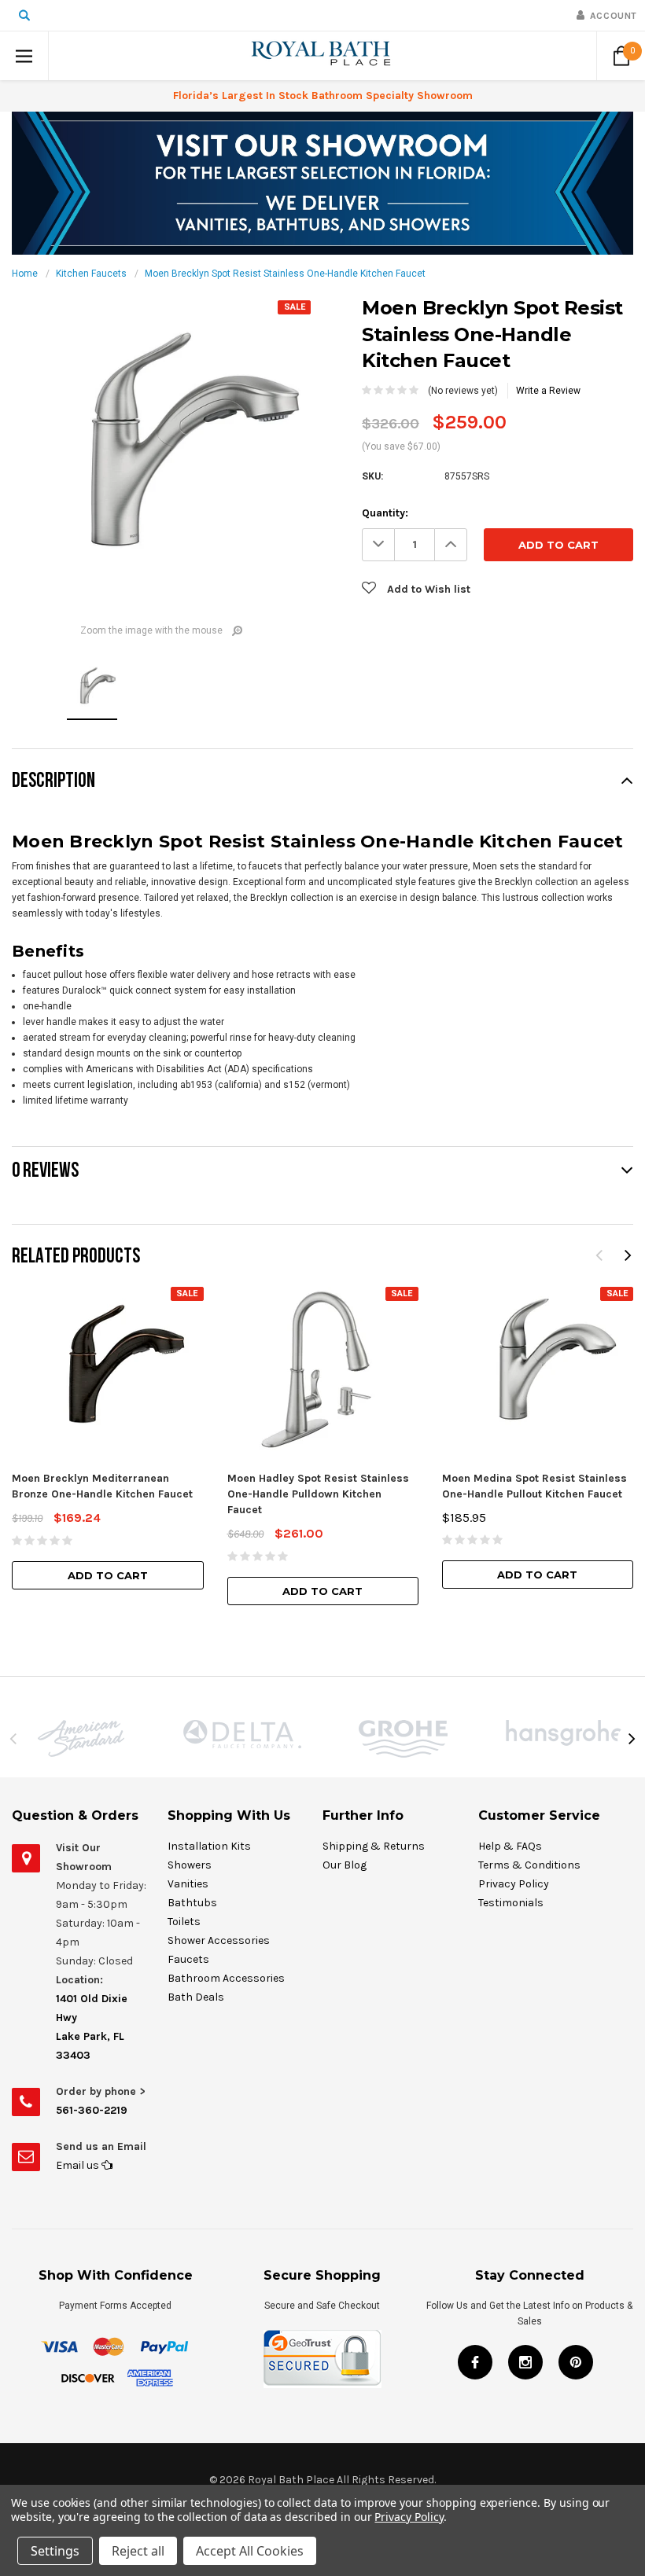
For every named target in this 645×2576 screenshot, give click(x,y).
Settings (55, 2551)
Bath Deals (196, 1997)
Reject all (138, 2551)
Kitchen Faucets (91, 274)
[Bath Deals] (322, 182)
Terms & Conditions (529, 1865)
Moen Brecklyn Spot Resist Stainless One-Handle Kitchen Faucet (285, 274)
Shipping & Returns (374, 1846)
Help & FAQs (510, 1846)
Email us (79, 2165)
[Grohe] (403, 1739)
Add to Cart (108, 1575)
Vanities (188, 1884)
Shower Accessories (219, 1940)
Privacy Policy (514, 1884)
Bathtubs (192, 1903)
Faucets (188, 1959)
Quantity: (385, 513)
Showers (190, 1865)
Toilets (184, 1922)
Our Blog (345, 1865)
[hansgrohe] (564, 1733)
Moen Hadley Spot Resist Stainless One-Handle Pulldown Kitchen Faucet (318, 1494)
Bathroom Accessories (226, 1978)
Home (25, 274)
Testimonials (511, 1903)
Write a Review (548, 391)
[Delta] (242, 1734)
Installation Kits (209, 1846)
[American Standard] (81, 1738)
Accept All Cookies (250, 2551)
